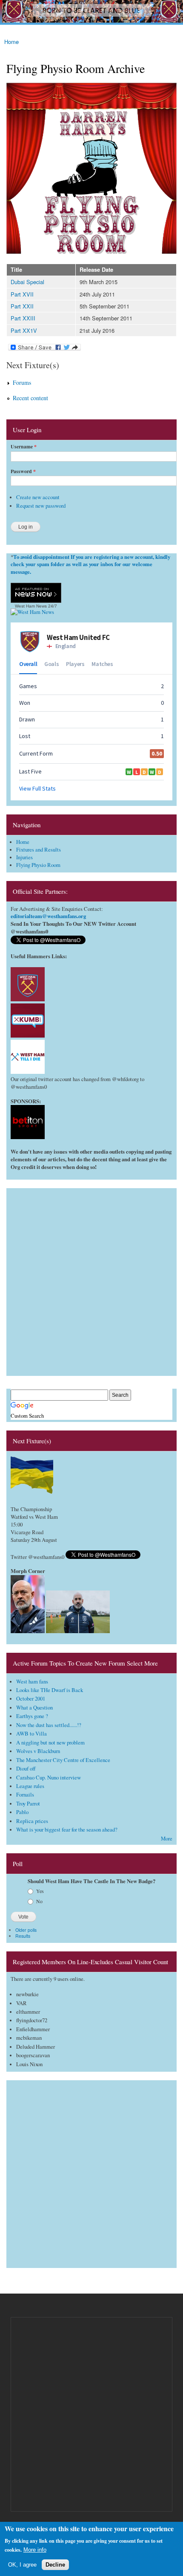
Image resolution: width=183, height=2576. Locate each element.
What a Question (34, 1708)
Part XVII (22, 294)
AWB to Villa (31, 1734)
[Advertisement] (91, 1280)
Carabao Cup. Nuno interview (49, 1778)
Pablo (22, 1812)
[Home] (91, 12)
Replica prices (32, 1821)
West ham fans (32, 1682)
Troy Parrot (28, 1804)
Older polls (26, 1930)
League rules (30, 1786)
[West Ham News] (32, 612)
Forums (22, 382)
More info (35, 2550)
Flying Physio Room (38, 865)
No (39, 1901)
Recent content (30, 398)
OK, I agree (22, 2565)
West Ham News (31, 606)
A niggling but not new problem (50, 1743)
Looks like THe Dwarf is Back (50, 1690)
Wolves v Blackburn (38, 1751)
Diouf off (26, 1769)
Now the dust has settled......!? (49, 1725)
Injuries (24, 857)
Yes (40, 1891)
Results (23, 1936)
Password (23, 471)
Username (24, 447)
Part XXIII (23, 318)
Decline (55, 2565)
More (167, 1839)
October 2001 (31, 1699)
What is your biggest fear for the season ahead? (67, 1830)
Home (11, 42)
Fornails (25, 1795)
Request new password (41, 506)
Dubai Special (27, 282)
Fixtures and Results (39, 850)
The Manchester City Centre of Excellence (63, 1760)
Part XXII (22, 306)
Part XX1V (24, 330)
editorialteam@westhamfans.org (48, 916)
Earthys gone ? (32, 1716)
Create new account (38, 497)
